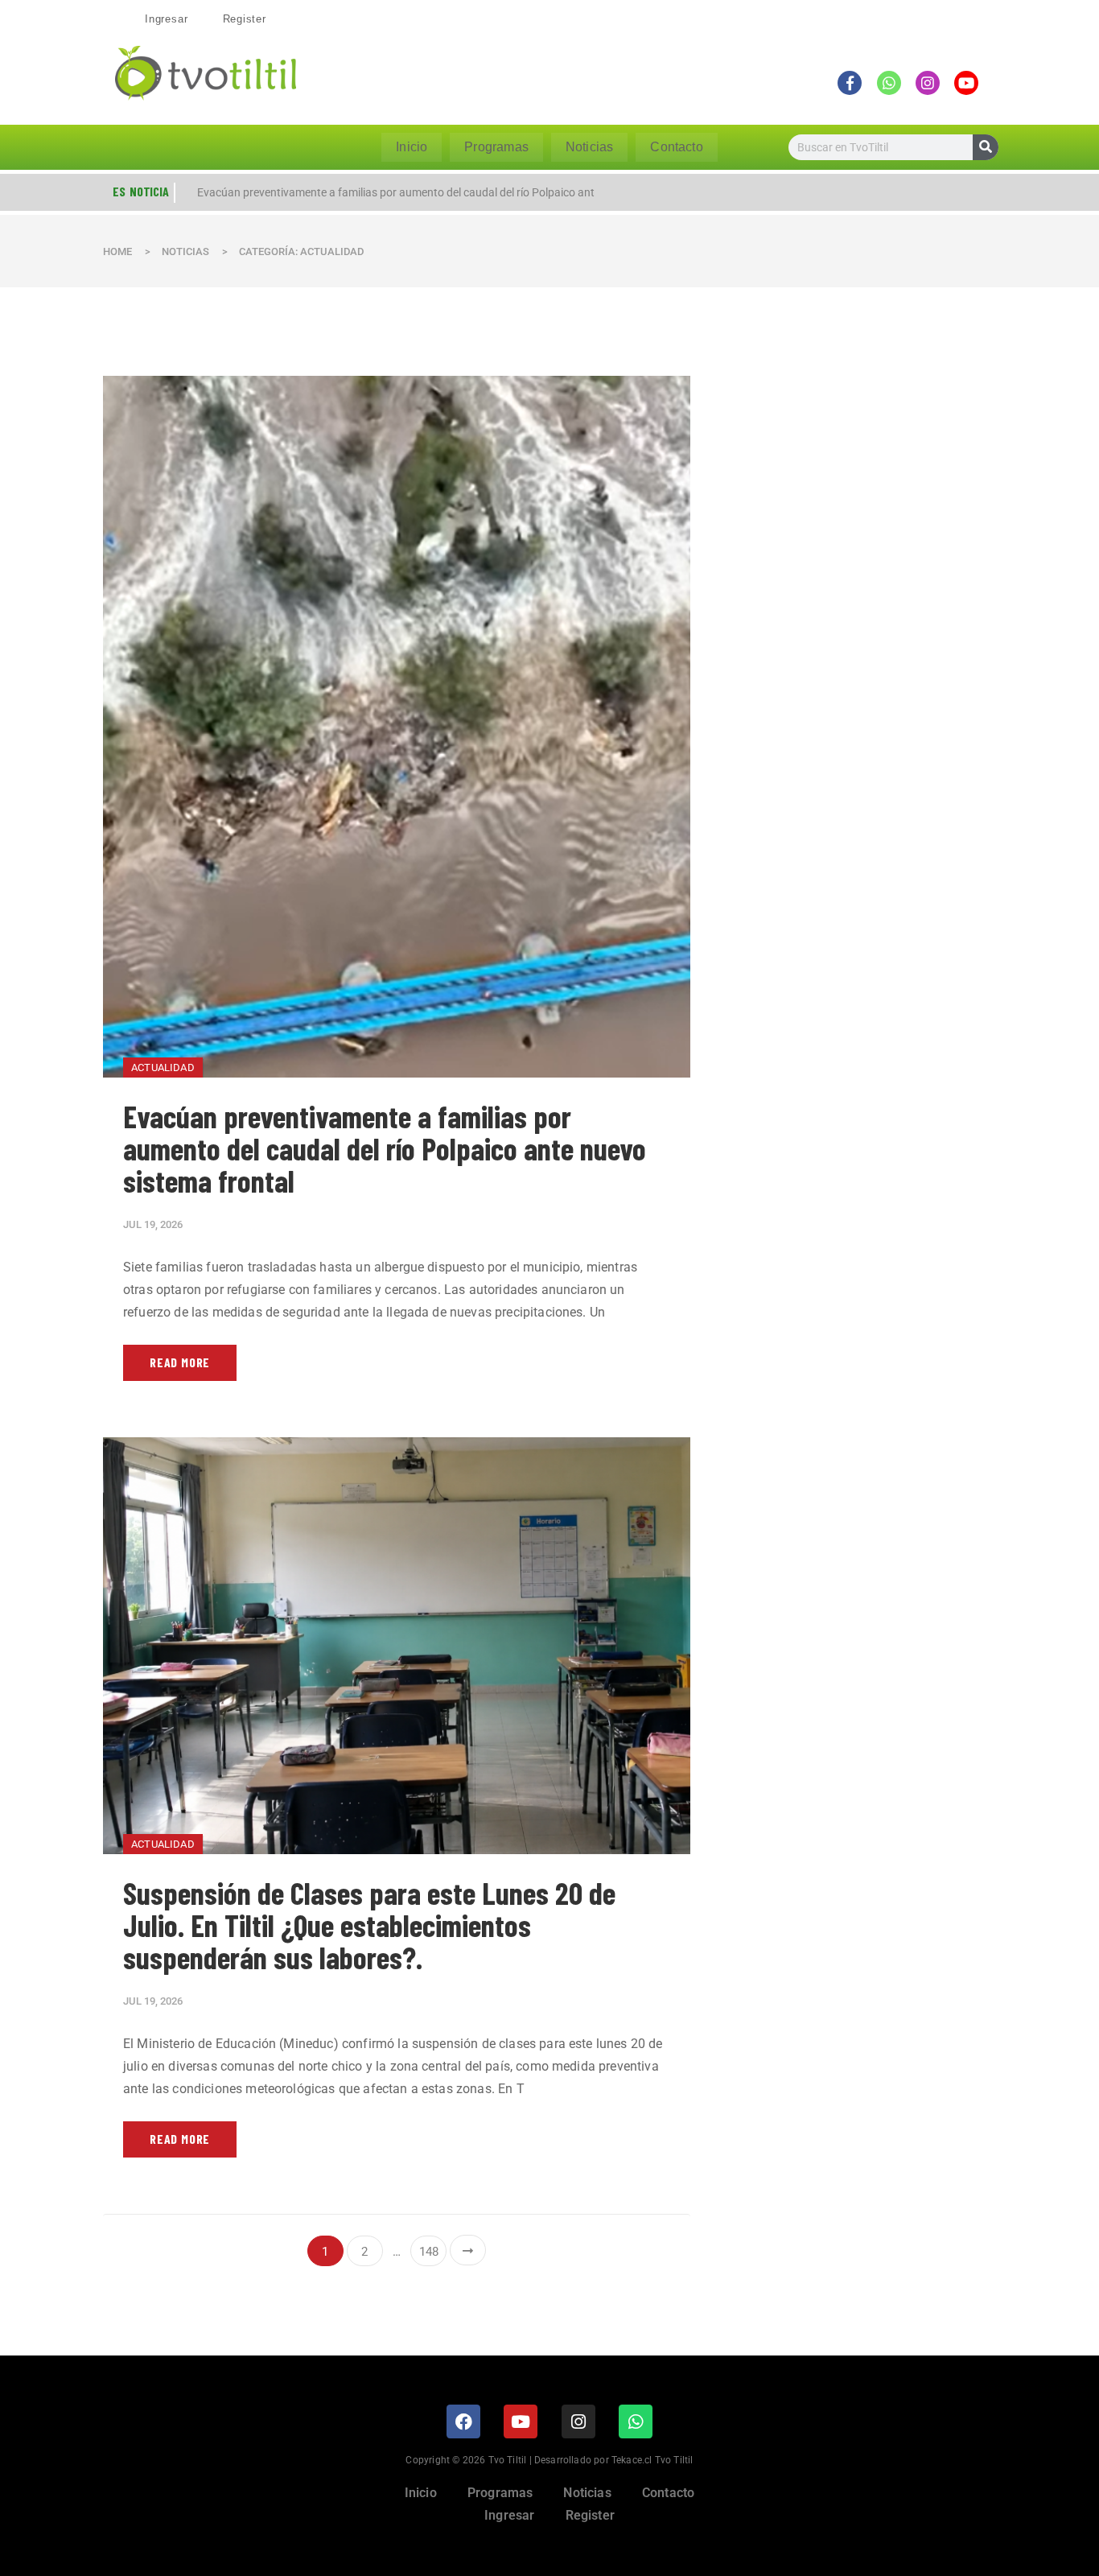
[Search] (986, 147)
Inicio (412, 147)
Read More (180, 1362)
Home (117, 251)
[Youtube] (521, 2421)
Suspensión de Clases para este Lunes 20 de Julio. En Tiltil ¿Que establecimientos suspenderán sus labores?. (369, 1925)
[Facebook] (463, 2421)
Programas (496, 147)
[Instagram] (578, 2421)
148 (429, 2252)
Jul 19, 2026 (153, 1224)
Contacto (676, 147)
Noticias (589, 147)
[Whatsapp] (636, 2421)
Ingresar (166, 19)
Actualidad (163, 1067)
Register (245, 19)
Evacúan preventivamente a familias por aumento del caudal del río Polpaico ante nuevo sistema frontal (385, 1148)
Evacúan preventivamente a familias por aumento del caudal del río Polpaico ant (396, 192)
